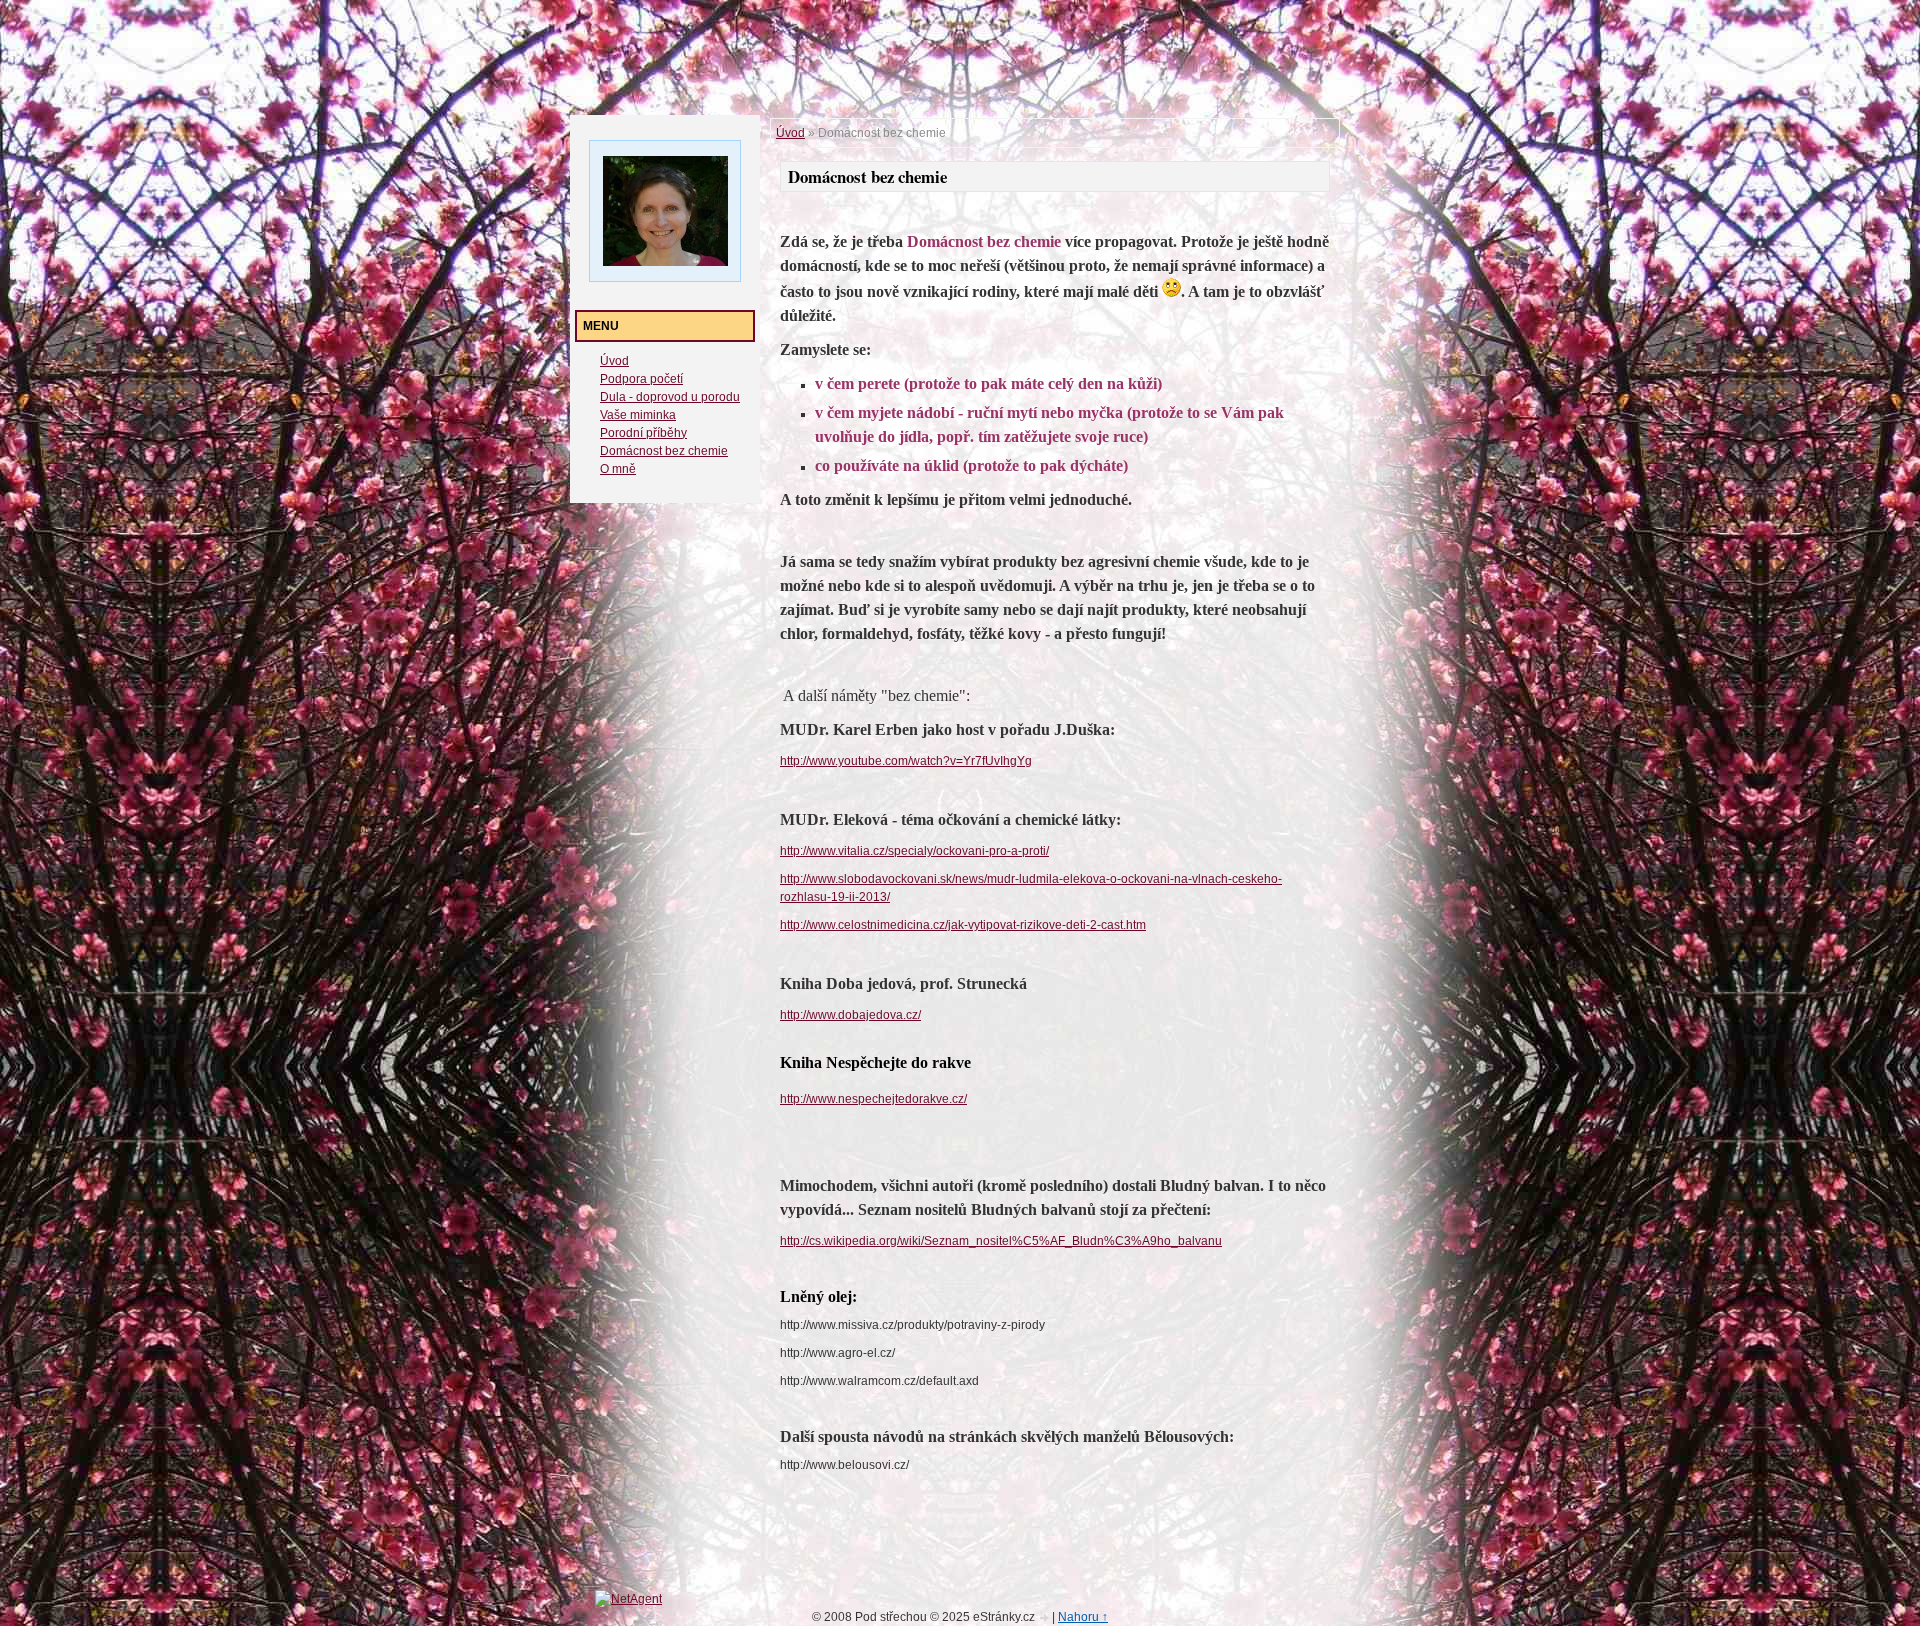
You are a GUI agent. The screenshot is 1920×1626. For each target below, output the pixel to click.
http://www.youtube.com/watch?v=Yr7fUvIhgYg (906, 761)
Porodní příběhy (643, 433)
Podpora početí (641, 379)
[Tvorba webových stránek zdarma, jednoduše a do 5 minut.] (1045, 1618)
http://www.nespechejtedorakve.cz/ (873, 1099)
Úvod (614, 361)
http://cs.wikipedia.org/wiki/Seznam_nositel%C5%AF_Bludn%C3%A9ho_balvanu (1001, 1241)
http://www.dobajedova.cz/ (850, 1015)
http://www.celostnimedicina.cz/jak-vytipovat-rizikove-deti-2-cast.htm (963, 925)
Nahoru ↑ (1083, 1617)
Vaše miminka (638, 415)
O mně (618, 469)
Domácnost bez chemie (664, 451)
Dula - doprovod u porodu (670, 397)
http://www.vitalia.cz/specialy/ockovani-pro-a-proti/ (914, 851)
